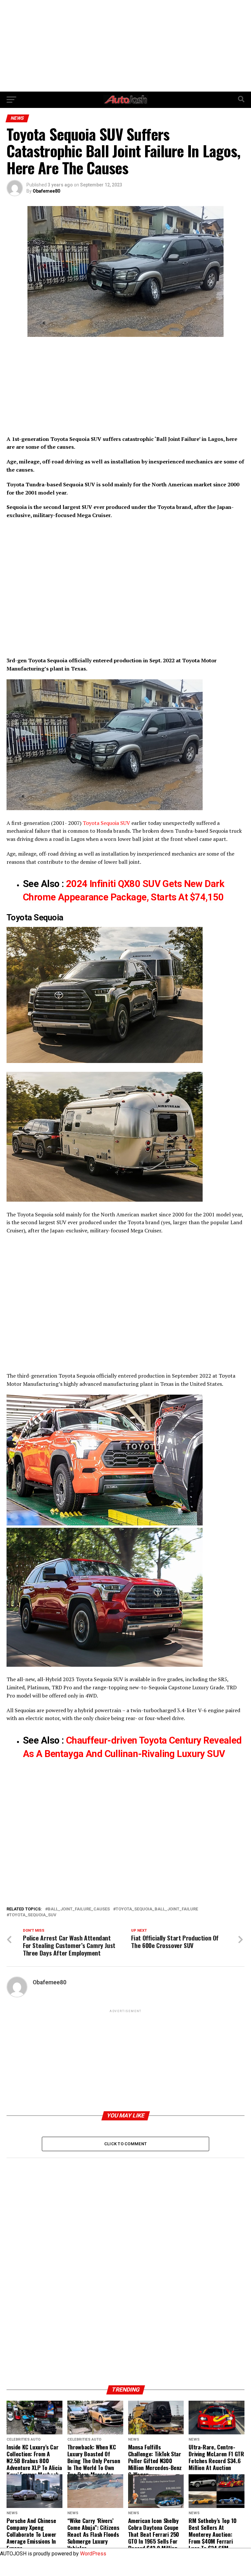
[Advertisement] (125, 46)
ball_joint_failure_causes (79, 1909)
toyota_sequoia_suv (33, 1915)
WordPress (93, 2554)
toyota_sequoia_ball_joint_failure (157, 1909)
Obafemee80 (46, 191)
